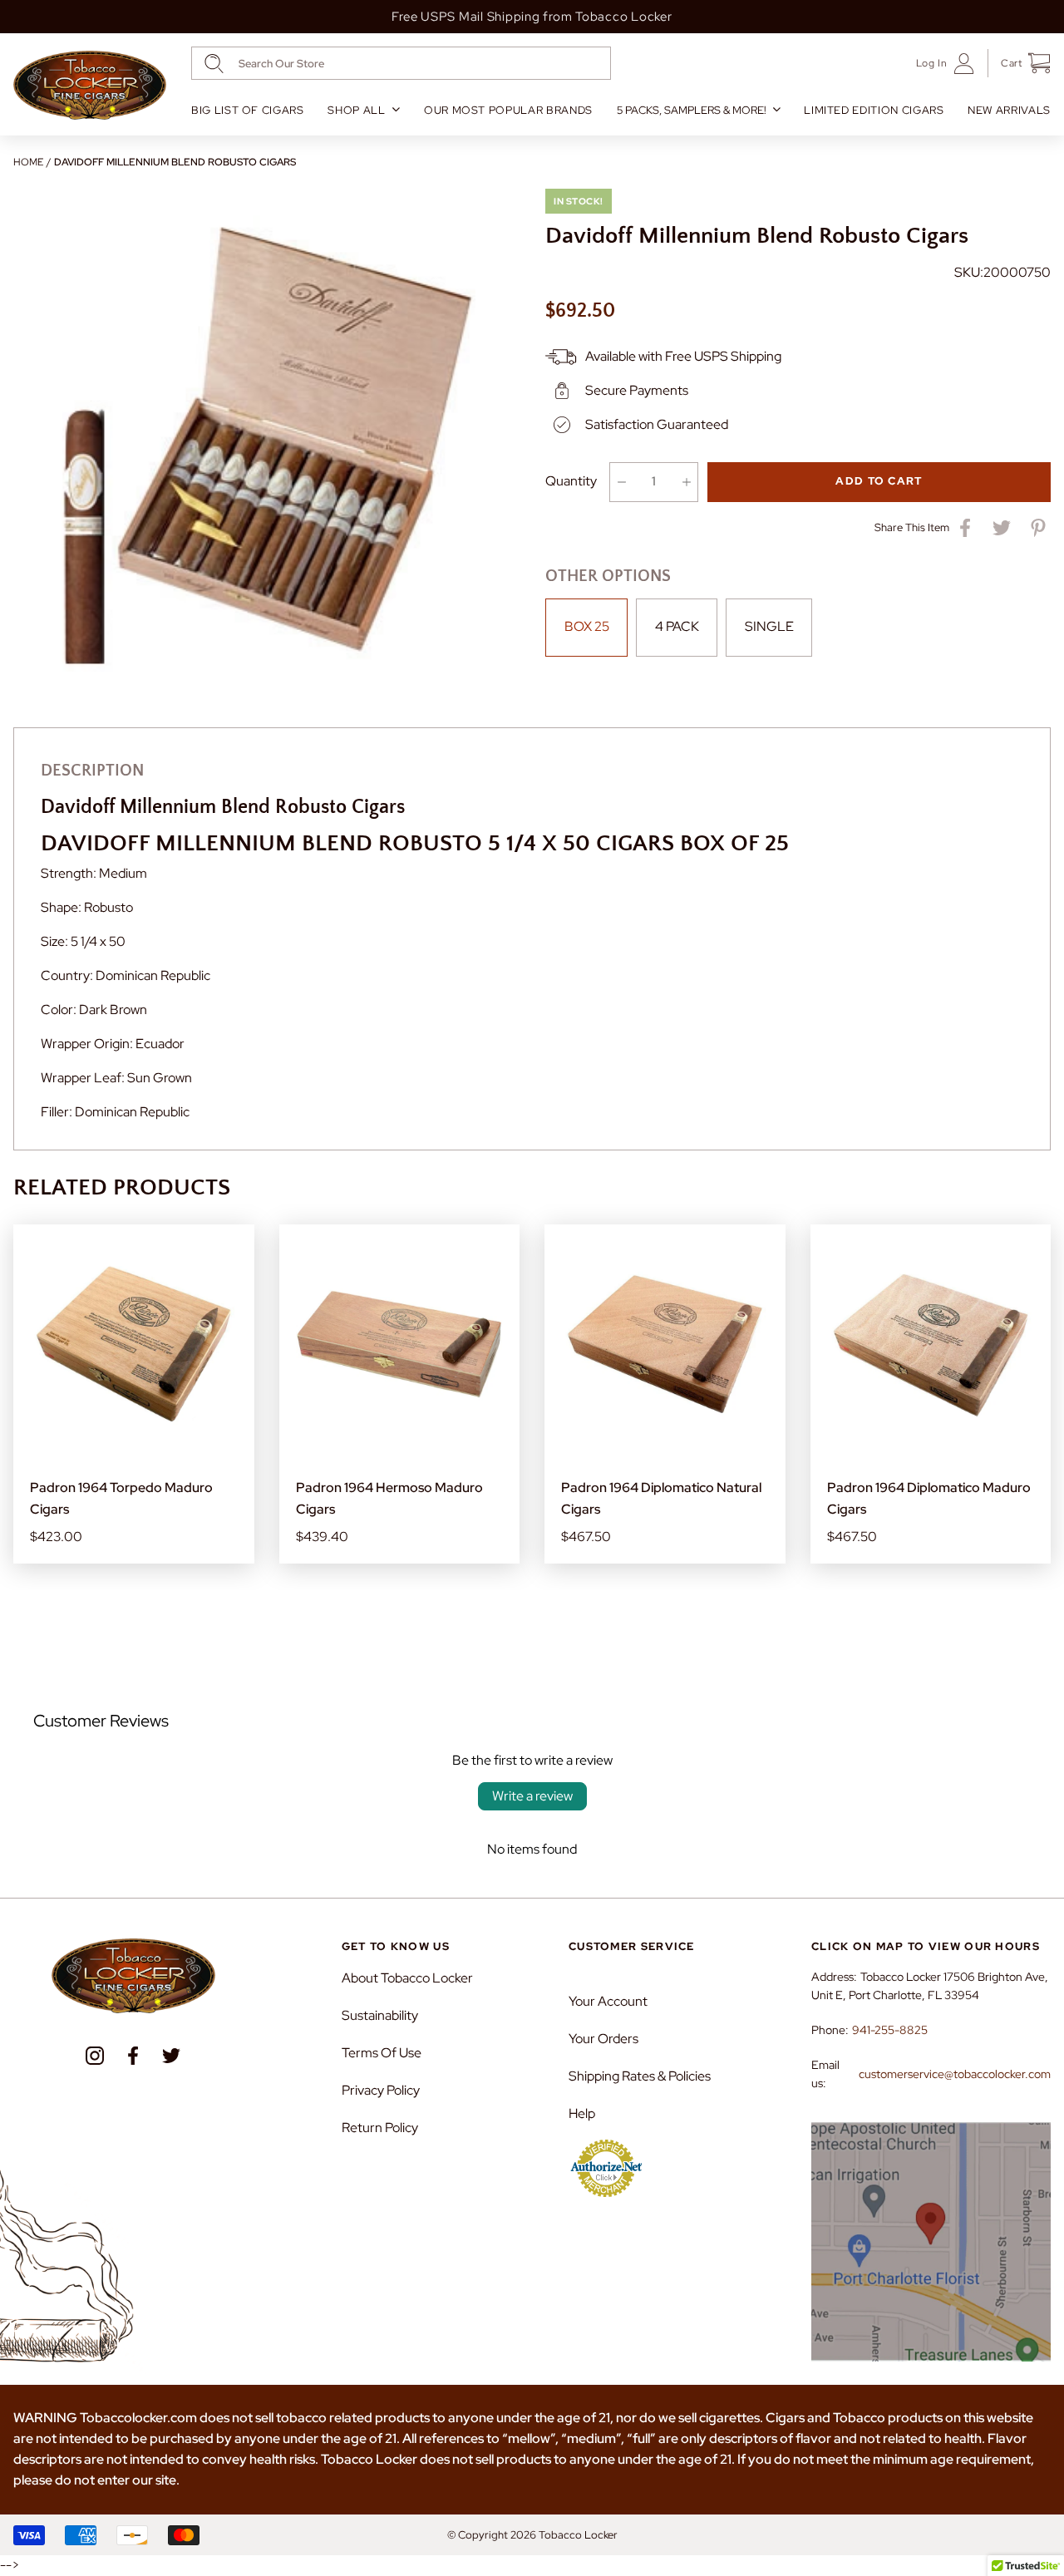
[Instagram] (95, 2056)
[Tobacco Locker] (90, 86)
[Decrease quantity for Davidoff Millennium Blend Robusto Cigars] (621, 482)
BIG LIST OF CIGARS (248, 110)
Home (28, 162)
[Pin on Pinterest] (1038, 528)
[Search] (214, 64)
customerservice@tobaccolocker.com (955, 2074)
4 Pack (677, 626)
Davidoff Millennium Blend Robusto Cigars (175, 162)
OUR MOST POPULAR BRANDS (508, 110)
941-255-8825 (890, 2030)
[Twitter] (171, 2056)
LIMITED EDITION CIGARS (874, 110)
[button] (1020, 63)
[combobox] (401, 63)
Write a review (532, 1796)
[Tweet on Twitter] (1002, 528)
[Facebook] (133, 2056)
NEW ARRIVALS (1009, 110)
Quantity (571, 481)
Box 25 (587, 626)
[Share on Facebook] (965, 528)
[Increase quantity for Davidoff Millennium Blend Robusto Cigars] (686, 482)
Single (769, 626)
